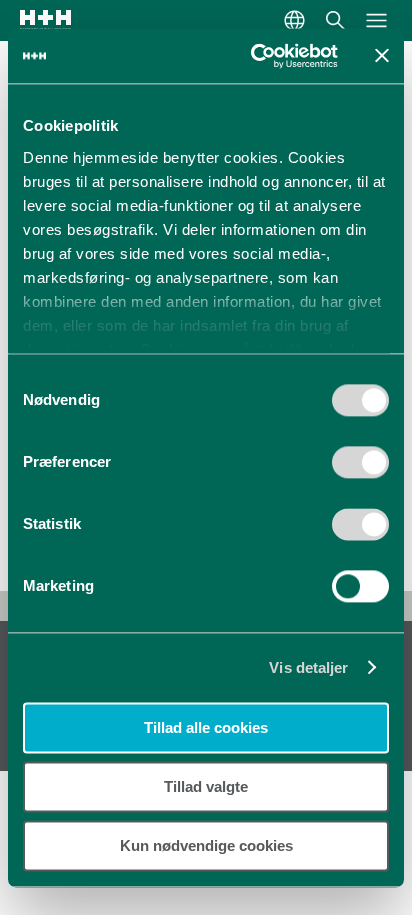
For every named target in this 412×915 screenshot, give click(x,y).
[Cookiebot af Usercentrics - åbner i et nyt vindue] (255, 56)
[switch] (360, 469)
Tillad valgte (206, 786)
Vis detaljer (308, 667)
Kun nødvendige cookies (206, 845)
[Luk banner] (382, 56)
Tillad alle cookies (206, 727)
